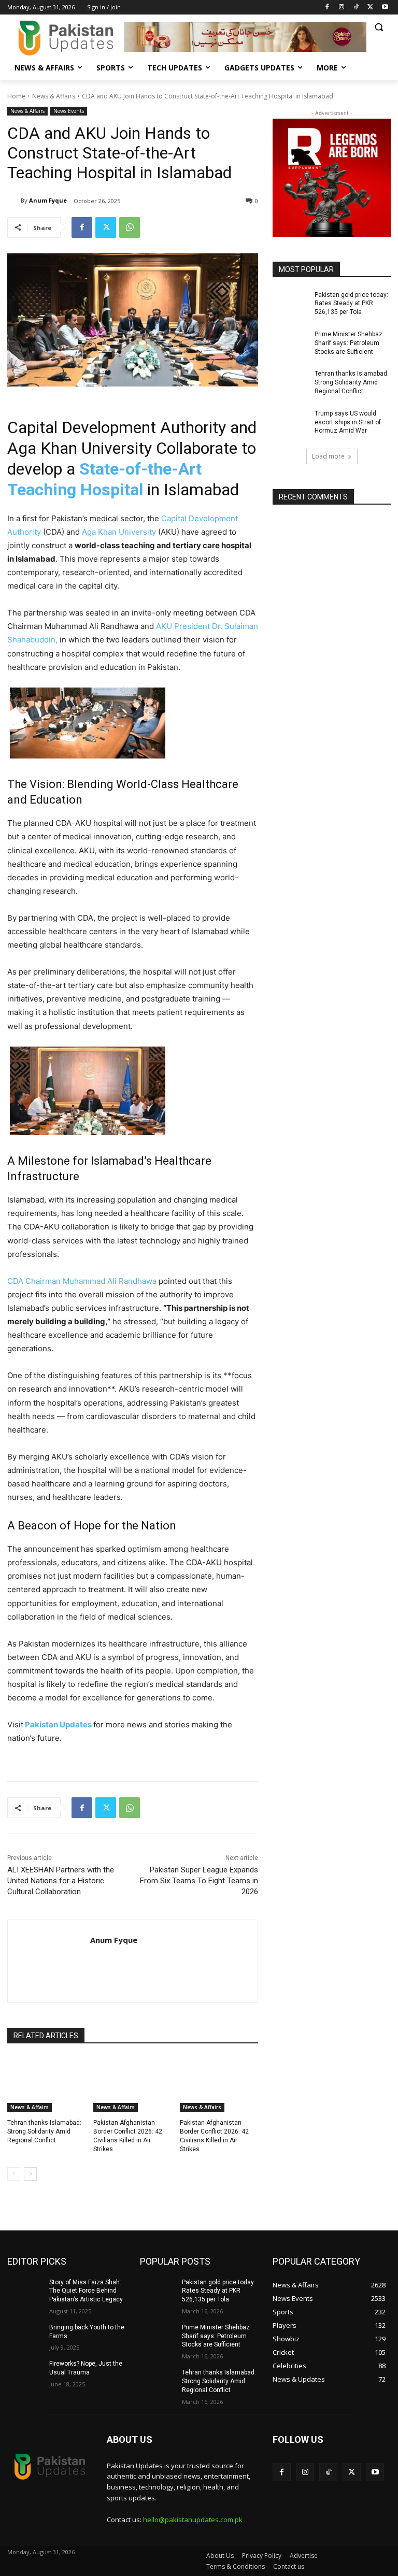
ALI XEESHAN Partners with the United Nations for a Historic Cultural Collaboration (61, 1881)
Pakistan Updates (58, 1725)
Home (16, 96)
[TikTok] (356, 8)
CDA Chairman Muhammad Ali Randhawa (82, 1281)
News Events (69, 111)
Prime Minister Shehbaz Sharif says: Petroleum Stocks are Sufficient (349, 343)
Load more (328, 456)
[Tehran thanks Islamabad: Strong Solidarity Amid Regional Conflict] (46, 2084)
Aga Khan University (119, 532)
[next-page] (30, 2174)
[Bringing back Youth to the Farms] (25, 2336)
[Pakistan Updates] (66, 38)
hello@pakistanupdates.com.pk (193, 2520)
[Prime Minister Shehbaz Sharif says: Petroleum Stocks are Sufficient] (290, 342)
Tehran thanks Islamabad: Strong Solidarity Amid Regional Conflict (44, 2131)
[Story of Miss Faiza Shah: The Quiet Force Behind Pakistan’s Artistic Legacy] (25, 2291)
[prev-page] (14, 2174)
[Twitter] (370, 8)
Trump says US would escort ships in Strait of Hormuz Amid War (348, 422)
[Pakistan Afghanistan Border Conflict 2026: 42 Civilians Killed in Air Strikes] (132, 2084)
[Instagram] (342, 8)
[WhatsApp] (130, 227)
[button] (379, 27)
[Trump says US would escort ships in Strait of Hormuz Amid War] (290, 422)
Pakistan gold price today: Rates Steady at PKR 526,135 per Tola (351, 304)
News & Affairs (54, 96)
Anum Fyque (48, 200)
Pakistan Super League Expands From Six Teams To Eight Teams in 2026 (199, 1881)
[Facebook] (327, 8)
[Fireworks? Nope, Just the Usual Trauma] (25, 2372)
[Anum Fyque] (14, 201)
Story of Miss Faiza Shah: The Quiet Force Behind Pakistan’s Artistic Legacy (86, 2291)
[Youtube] (385, 8)
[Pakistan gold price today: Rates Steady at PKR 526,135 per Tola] (290, 303)
